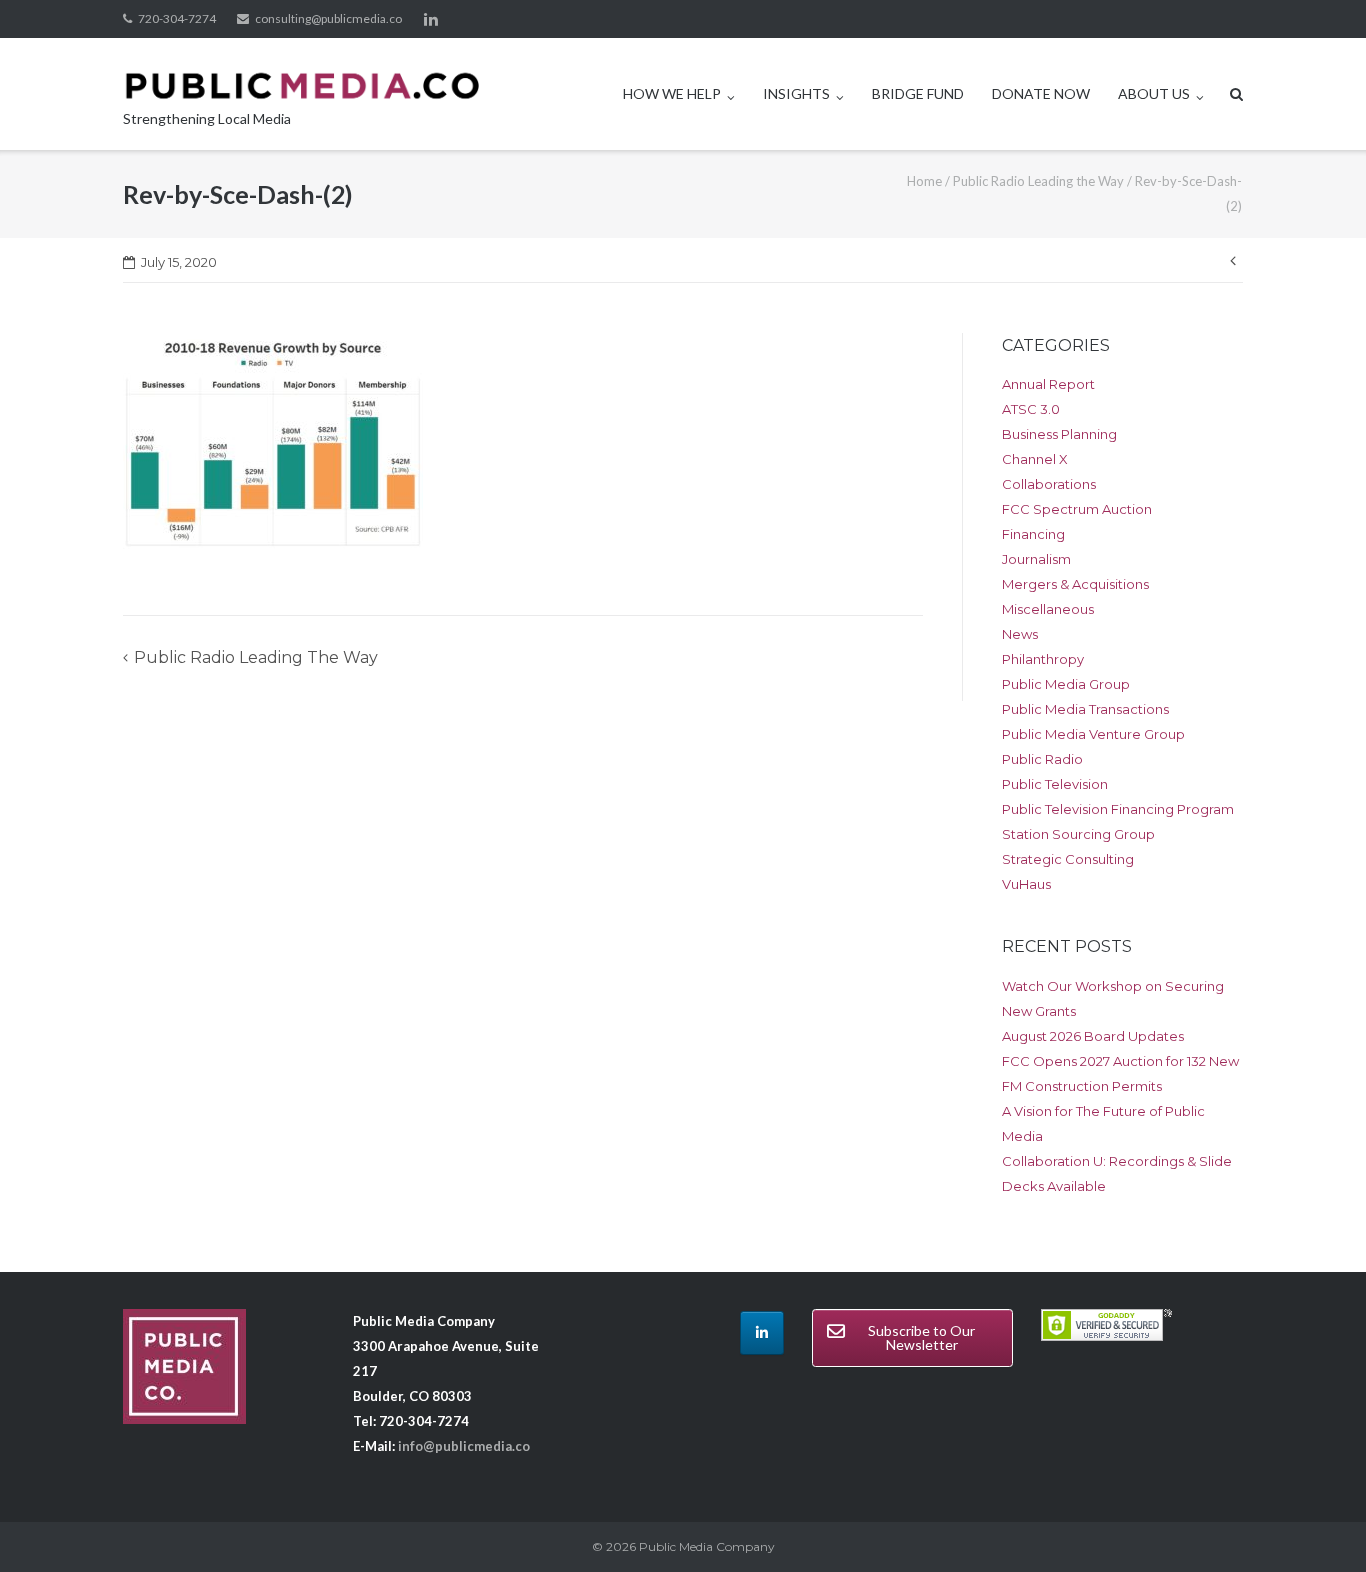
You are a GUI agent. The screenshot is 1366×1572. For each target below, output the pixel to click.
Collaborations (1049, 484)
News (1020, 634)
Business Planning (1059, 434)
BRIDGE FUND (918, 93)
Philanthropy (1043, 659)
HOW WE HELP (672, 93)
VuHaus (1026, 884)
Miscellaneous (1048, 609)
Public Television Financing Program (1118, 809)
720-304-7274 (177, 18)
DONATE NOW (1041, 93)
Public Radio (1042, 759)
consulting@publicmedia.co (328, 18)
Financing (1033, 534)
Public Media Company (707, 1546)
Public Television (1055, 784)
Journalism (1036, 559)
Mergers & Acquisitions (1075, 584)
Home (924, 181)
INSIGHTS (796, 93)
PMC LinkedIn (431, 19)
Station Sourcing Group (1078, 834)
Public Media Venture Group (1093, 734)
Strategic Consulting (1068, 859)
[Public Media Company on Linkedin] (762, 1333)
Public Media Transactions (1085, 709)
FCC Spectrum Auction (1077, 509)
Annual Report (1048, 384)
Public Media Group (1066, 684)
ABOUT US (1154, 93)
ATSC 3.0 (1031, 409)
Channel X (1035, 459)
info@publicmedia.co (464, 1446)
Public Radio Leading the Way (1038, 181)
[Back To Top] (1316, 1524)
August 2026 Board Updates (1093, 1036)
